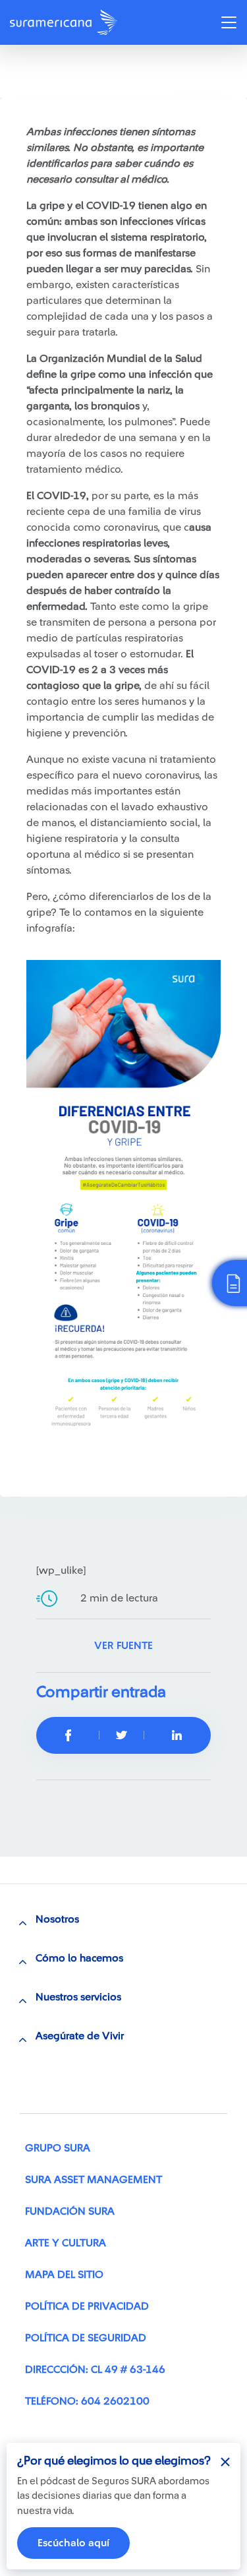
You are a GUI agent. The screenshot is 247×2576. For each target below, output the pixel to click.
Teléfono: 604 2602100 (87, 2401)
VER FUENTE (123, 1646)
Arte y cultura (66, 2243)
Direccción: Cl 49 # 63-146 (95, 2370)
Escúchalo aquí (73, 2543)
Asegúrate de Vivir (80, 2036)
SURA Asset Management (94, 2180)
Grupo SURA (58, 2148)
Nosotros (57, 1919)
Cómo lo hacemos (79, 1958)
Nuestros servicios (78, 1997)
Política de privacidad (87, 2306)
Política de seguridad (86, 2338)
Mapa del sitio (64, 2275)
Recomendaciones (68, 75)
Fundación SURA (70, 2211)
